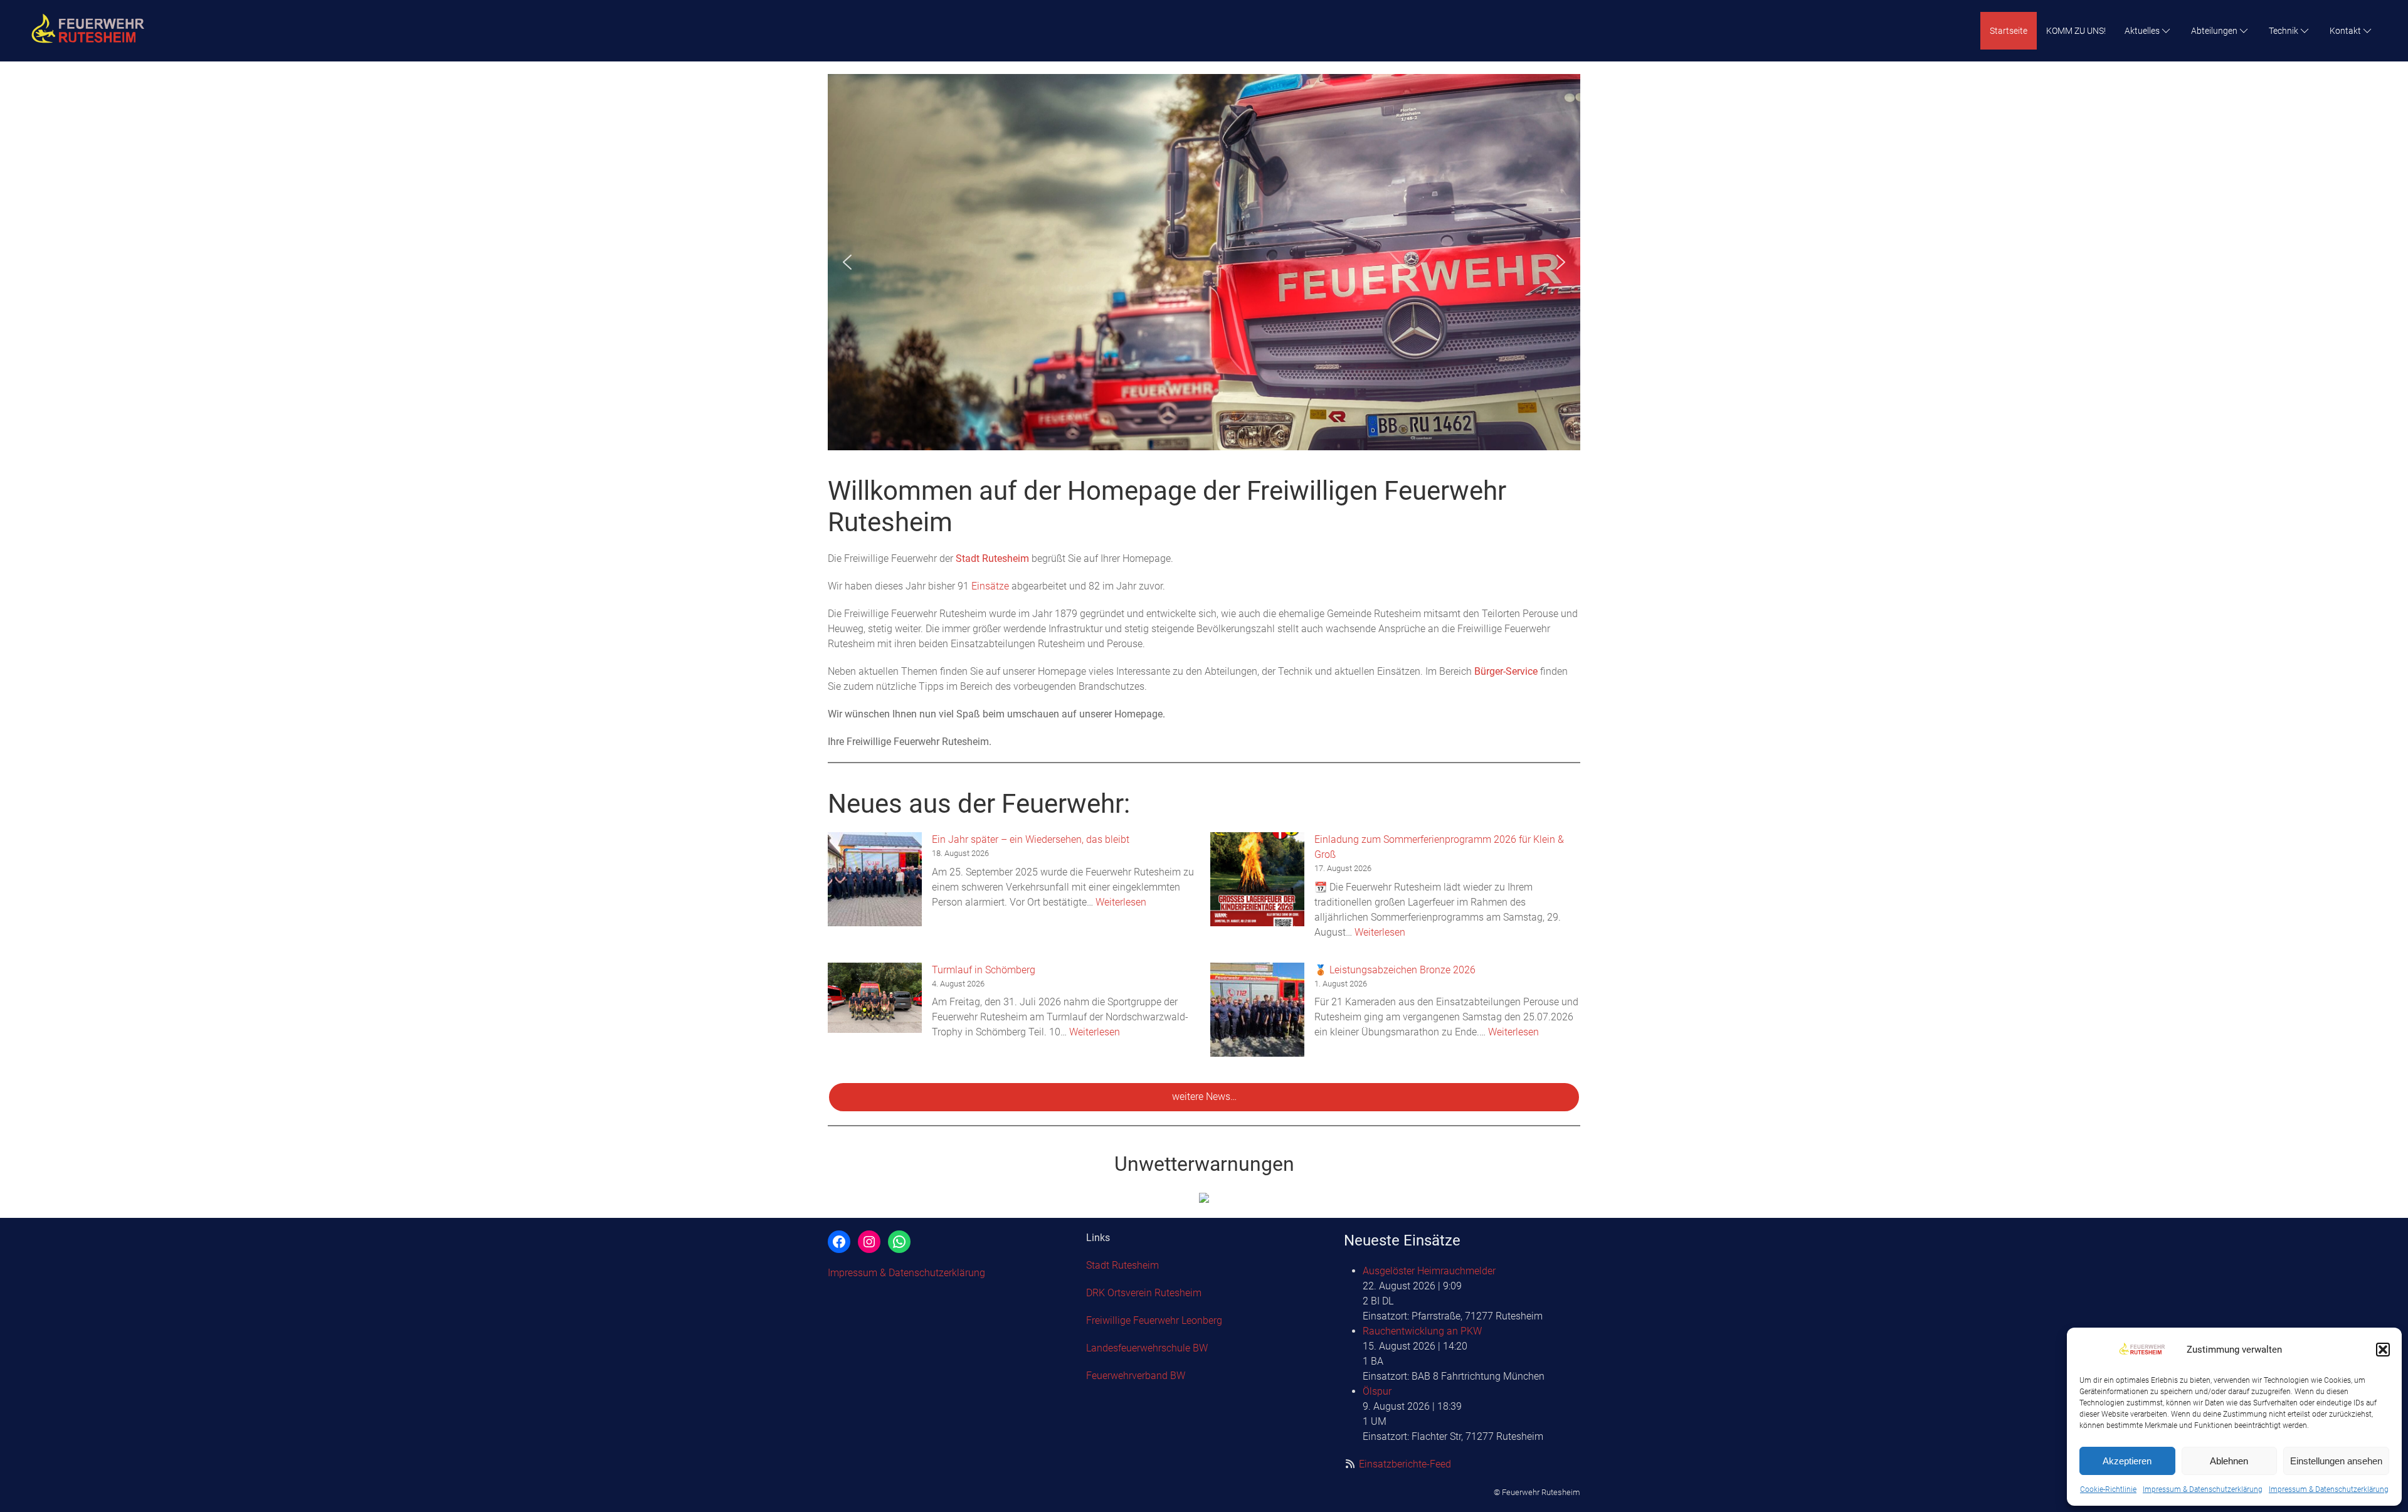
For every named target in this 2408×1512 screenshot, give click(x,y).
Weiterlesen (1121, 902)
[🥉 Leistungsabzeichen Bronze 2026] (1257, 1010)
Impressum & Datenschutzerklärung (2203, 1489)
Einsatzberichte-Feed (1405, 1464)
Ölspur (1377, 1391)
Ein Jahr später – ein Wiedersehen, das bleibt (1031, 839)
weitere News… (1204, 1097)
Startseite (2009, 31)
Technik (2284, 31)
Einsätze (990, 586)
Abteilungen (2214, 31)
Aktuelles (2142, 31)
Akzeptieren (2127, 1461)
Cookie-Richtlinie (2108, 1489)
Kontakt (2345, 31)
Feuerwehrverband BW (1136, 1376)
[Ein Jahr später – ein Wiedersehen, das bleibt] (875, 879)
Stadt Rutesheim (992, 558)
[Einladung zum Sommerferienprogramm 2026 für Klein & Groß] (1257, 879)
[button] (2383, 1350)
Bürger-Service (1506, 671)
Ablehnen (2229, 1461)
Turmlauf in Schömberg (984, 970)
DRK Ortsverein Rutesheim (1144, 1293)
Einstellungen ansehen (2336, 1461)
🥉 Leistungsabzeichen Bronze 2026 (1395, 970)
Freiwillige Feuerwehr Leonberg (1154, 1320)
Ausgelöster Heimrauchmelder (1429, 1271)
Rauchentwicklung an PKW (1422, 1331)
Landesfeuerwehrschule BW (1147, 1348)
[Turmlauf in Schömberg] (875, 998)
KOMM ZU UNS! (2076, 31)
